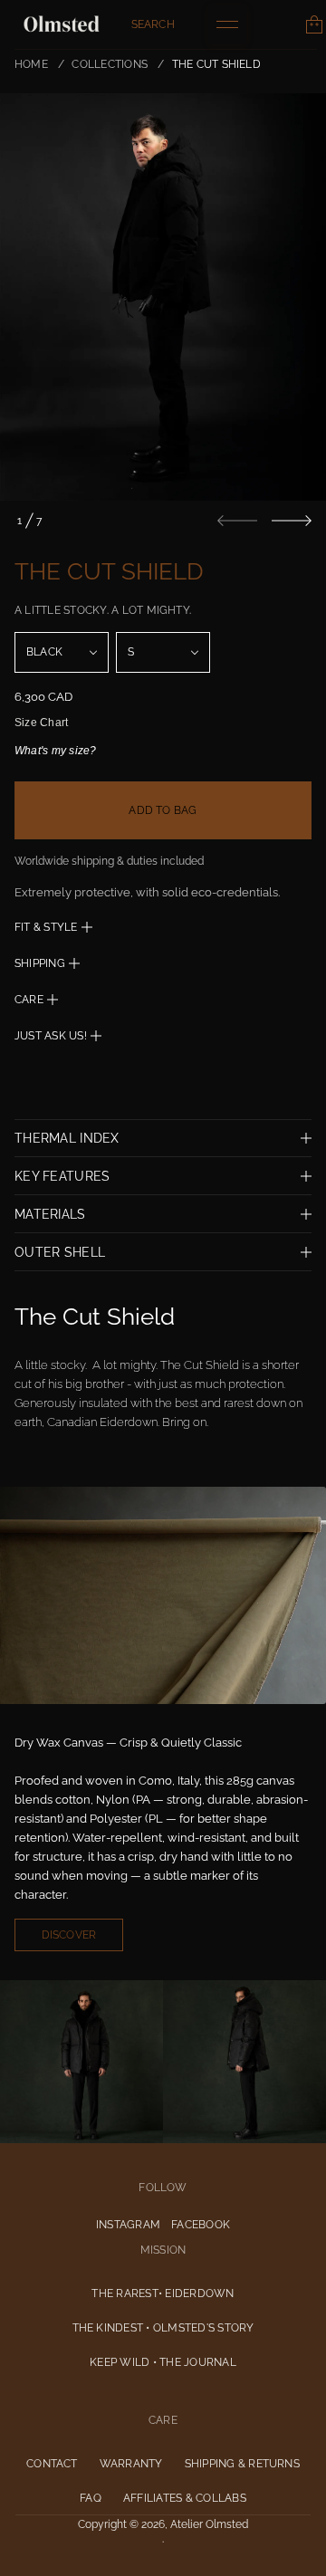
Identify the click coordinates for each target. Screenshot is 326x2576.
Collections (110, 64)
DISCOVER (69, 1935)
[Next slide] (292, 521)
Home (31, 64)
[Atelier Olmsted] (62, 24)
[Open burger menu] (227, 24)
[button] (153, 24)
